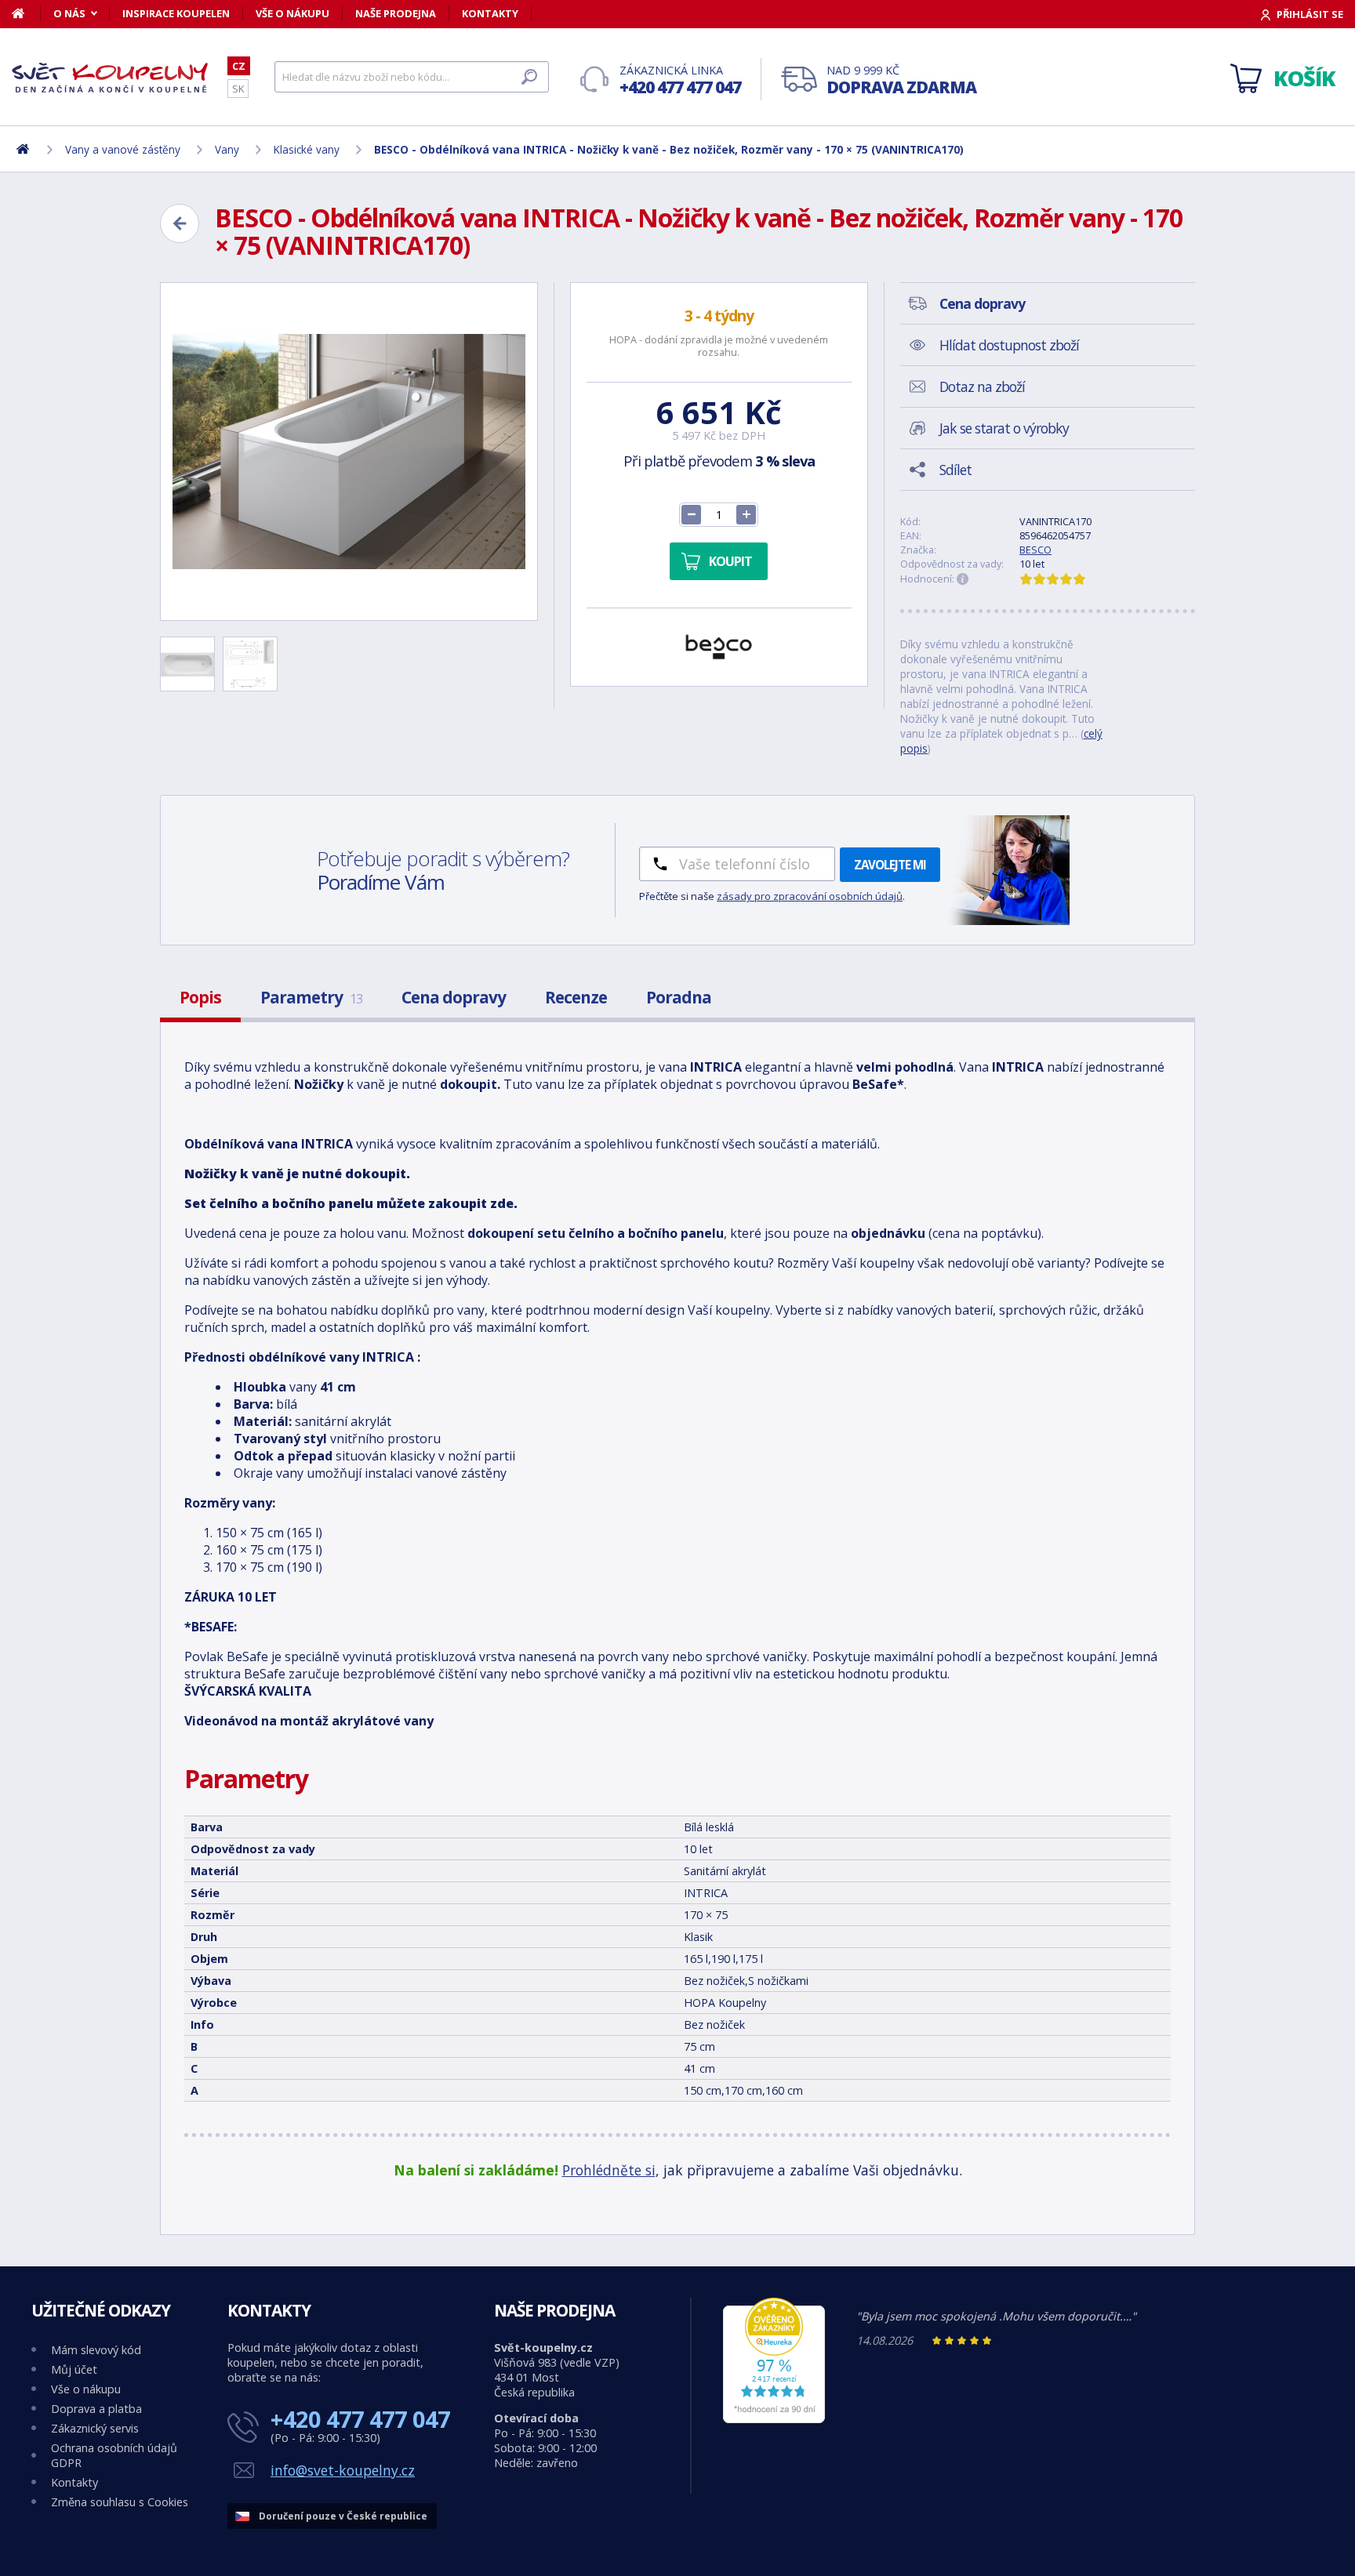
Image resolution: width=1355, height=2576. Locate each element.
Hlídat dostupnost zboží (1009, 345)
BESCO (1035, 550)
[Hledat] (529, 77)
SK (238, 89)
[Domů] (26, 13)
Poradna (679, 997)
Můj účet (74, 2369)
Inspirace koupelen (176, 13)
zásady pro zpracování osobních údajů (810, 896)
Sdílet (955, 470)
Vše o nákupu (292, 13)
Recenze (576, 997)
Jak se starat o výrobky (1004, 428)
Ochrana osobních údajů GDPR (114, 2455)
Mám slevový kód (96, 2350)
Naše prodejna (396, 13)
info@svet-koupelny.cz (343, 2470)
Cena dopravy (454, 997)
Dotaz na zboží (982, 386)
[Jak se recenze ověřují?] (963, 579)
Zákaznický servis (95, 2428)
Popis (200, 997)
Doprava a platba (96, 2409)
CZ (239, 66)
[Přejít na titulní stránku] (110, 78)
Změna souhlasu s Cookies (120, 2502)
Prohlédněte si (609, 2170)
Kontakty (490, 13)
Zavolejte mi (890, 865)
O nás (69, 13)
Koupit (730, 561)
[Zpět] (180, 223)
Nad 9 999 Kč (901, 80)
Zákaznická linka (680, 80)
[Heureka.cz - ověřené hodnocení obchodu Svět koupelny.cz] (774, 2419)
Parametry (311, 997)
